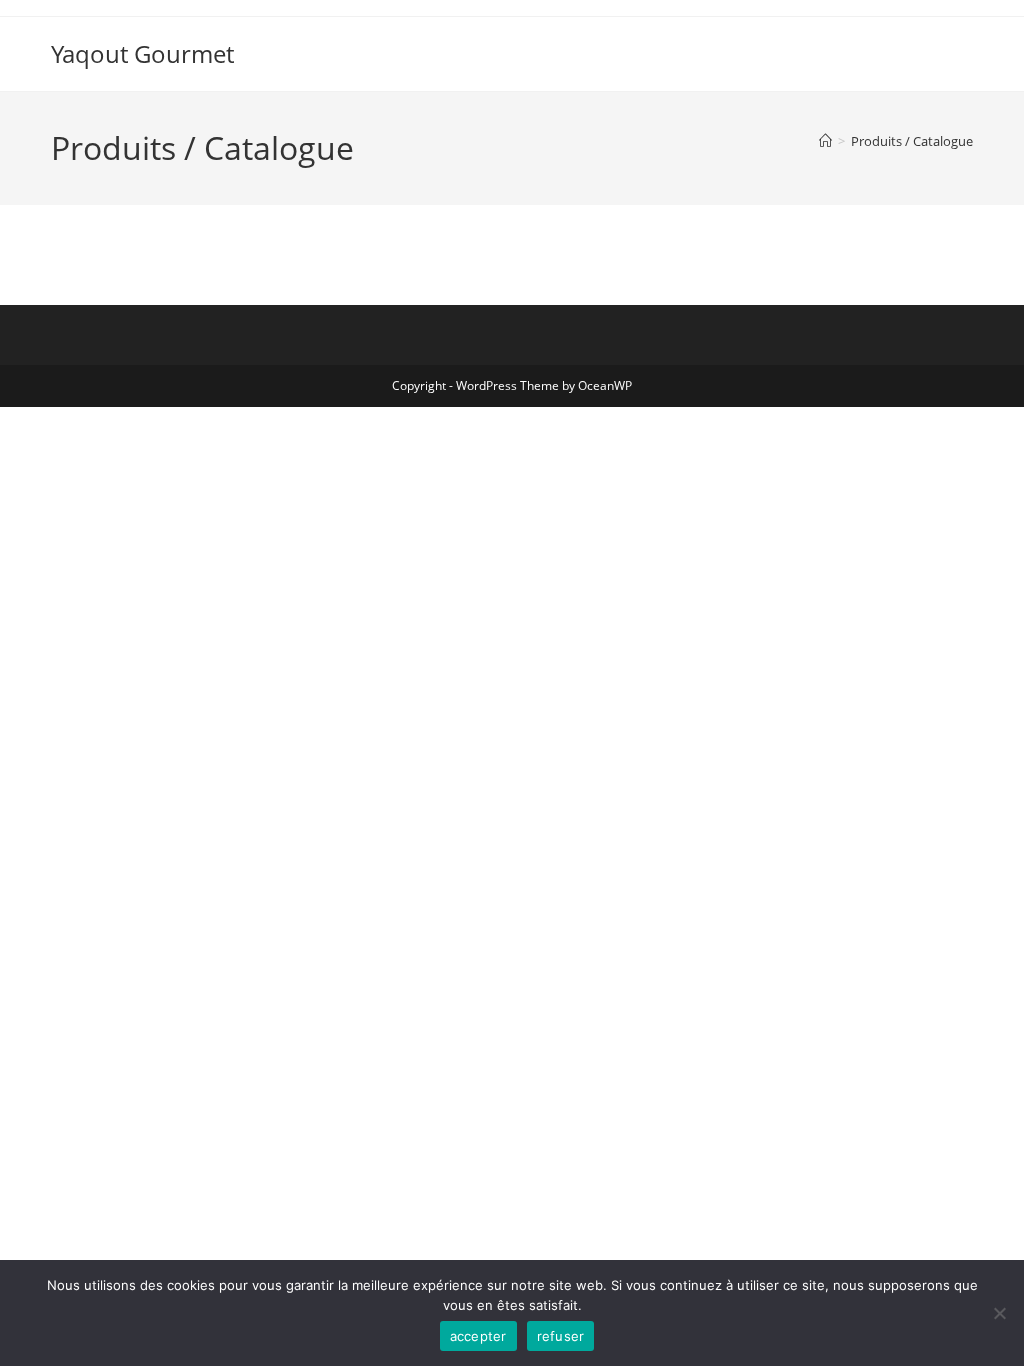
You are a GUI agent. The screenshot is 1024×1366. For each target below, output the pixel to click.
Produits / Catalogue (912, 141)
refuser (561, 1336)
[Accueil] (825, 141)
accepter (478, 1336)
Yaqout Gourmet (142, 53)
